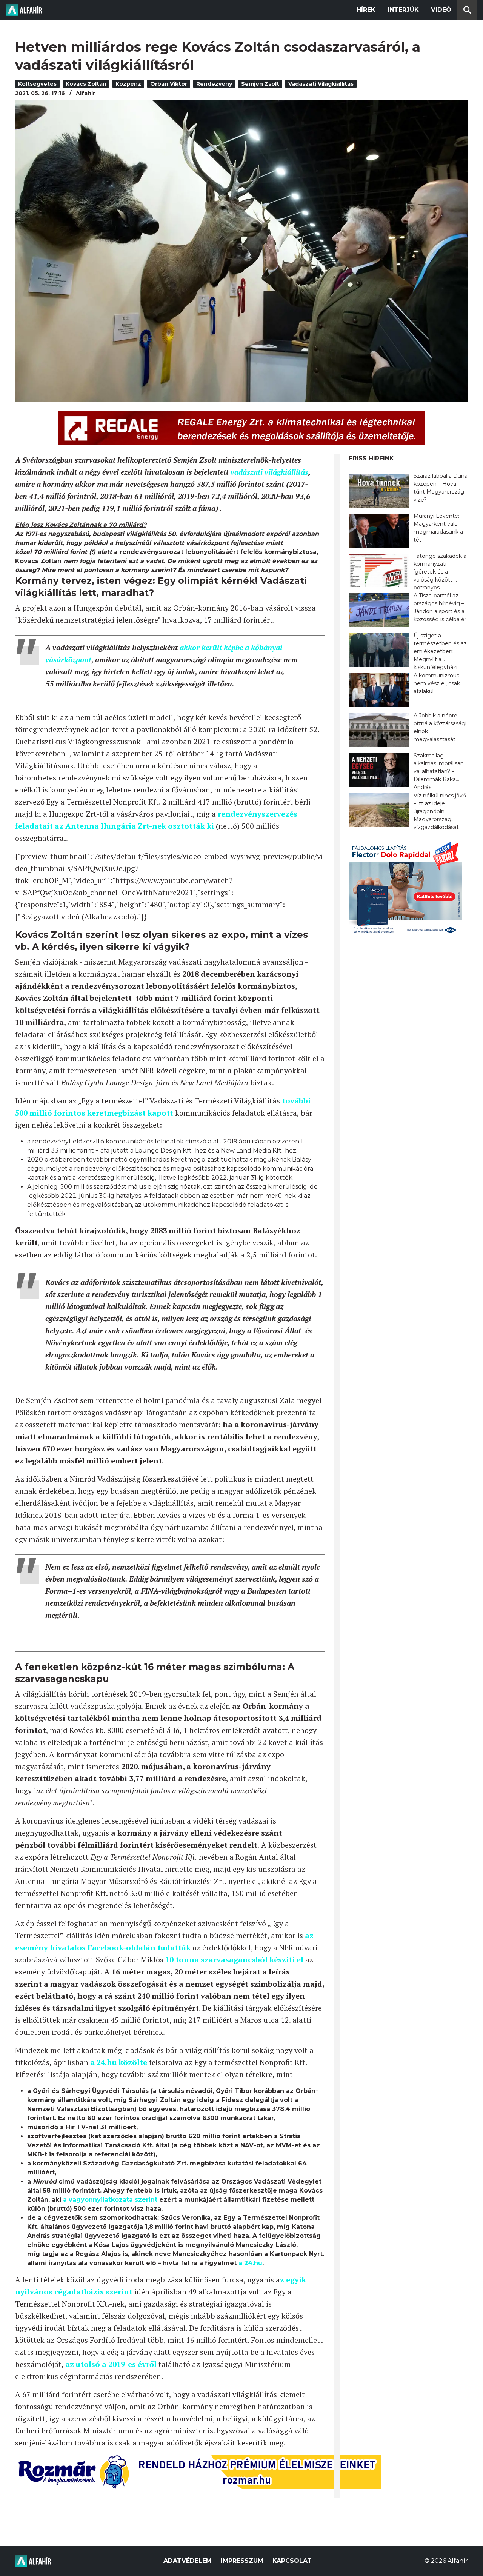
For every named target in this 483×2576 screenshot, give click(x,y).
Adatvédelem (188, 2561)
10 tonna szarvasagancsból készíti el (234, 1960)
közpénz (128, 84)
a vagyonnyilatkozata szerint (110, 2200)
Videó (441, 10)
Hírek (366, 10)
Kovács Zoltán (86, 84)
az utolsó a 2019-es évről (111, 2364)
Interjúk (403, 10)
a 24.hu (250, 2263)
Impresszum (242, 2561)
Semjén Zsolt (260, 84)
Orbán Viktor (169, 84)
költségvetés (37, 84)
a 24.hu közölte (120, 2062)
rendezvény (214, 84)
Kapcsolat (292, 2561)
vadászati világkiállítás (321, 84)
